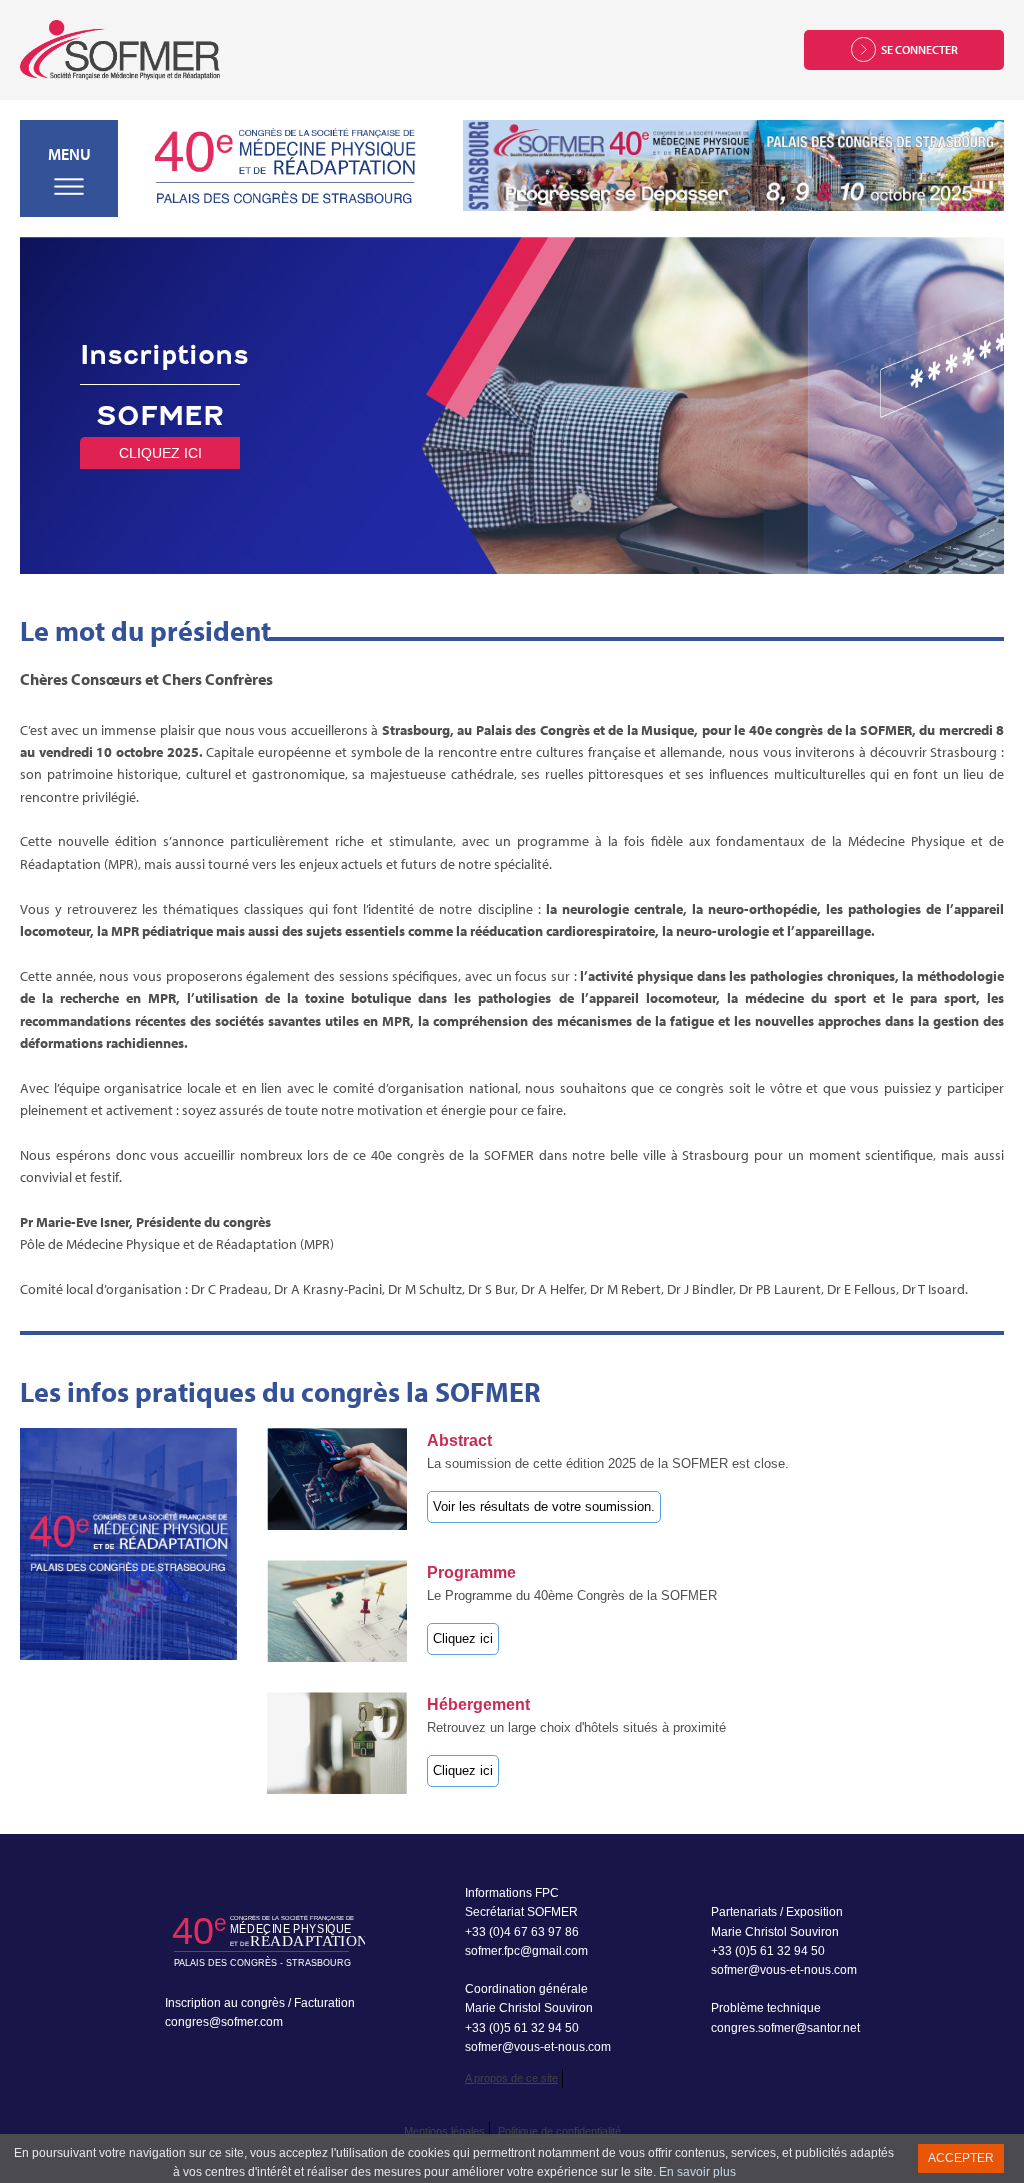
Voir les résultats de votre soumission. (544, 1506)
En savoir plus (697, 2172)
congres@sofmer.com (224, 2022)
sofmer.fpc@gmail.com (526, 1951)
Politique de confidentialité (559, 2131)
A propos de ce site (511, 2078)
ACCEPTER (961, 2158)
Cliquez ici (160, 453)
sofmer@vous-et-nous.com (538, 2047)
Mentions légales (444, 2131)
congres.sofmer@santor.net (785, 2028)
